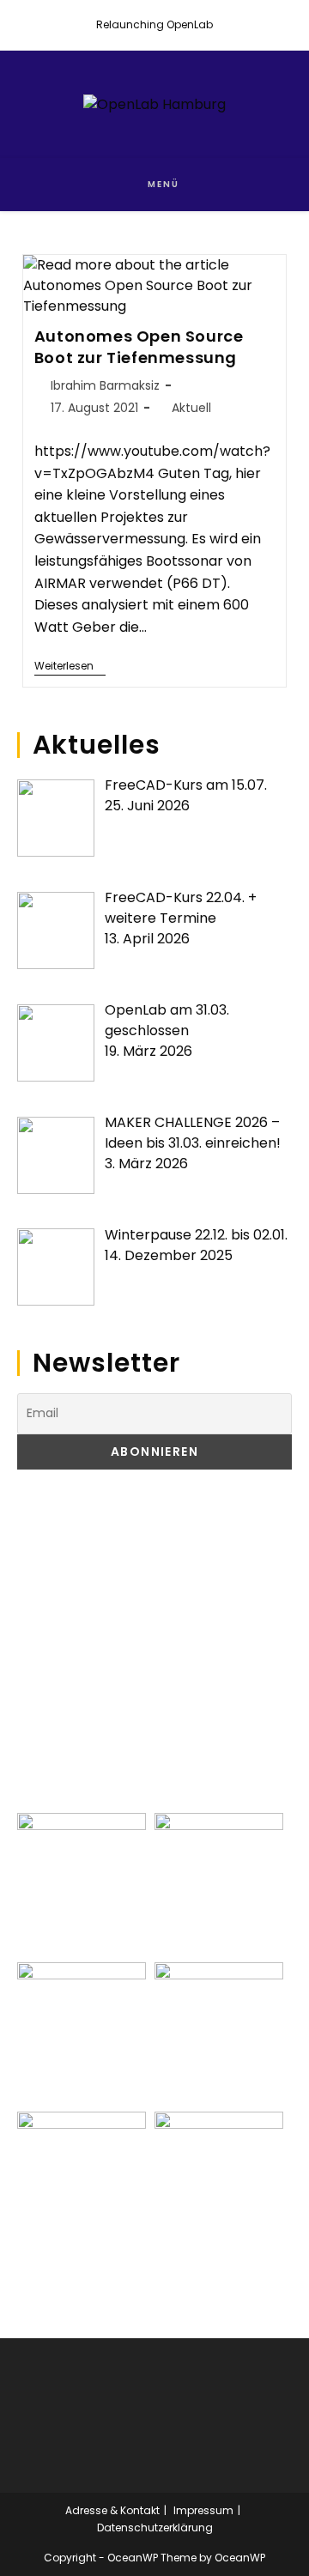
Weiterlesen (70, 667)
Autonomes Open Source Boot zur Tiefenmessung (139, 347)
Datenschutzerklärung (155, 2528)
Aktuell (191, 408)
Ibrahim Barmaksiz (105, 385)
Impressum (203, 2510)
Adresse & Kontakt (112, 2510)
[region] (154, 1641)
